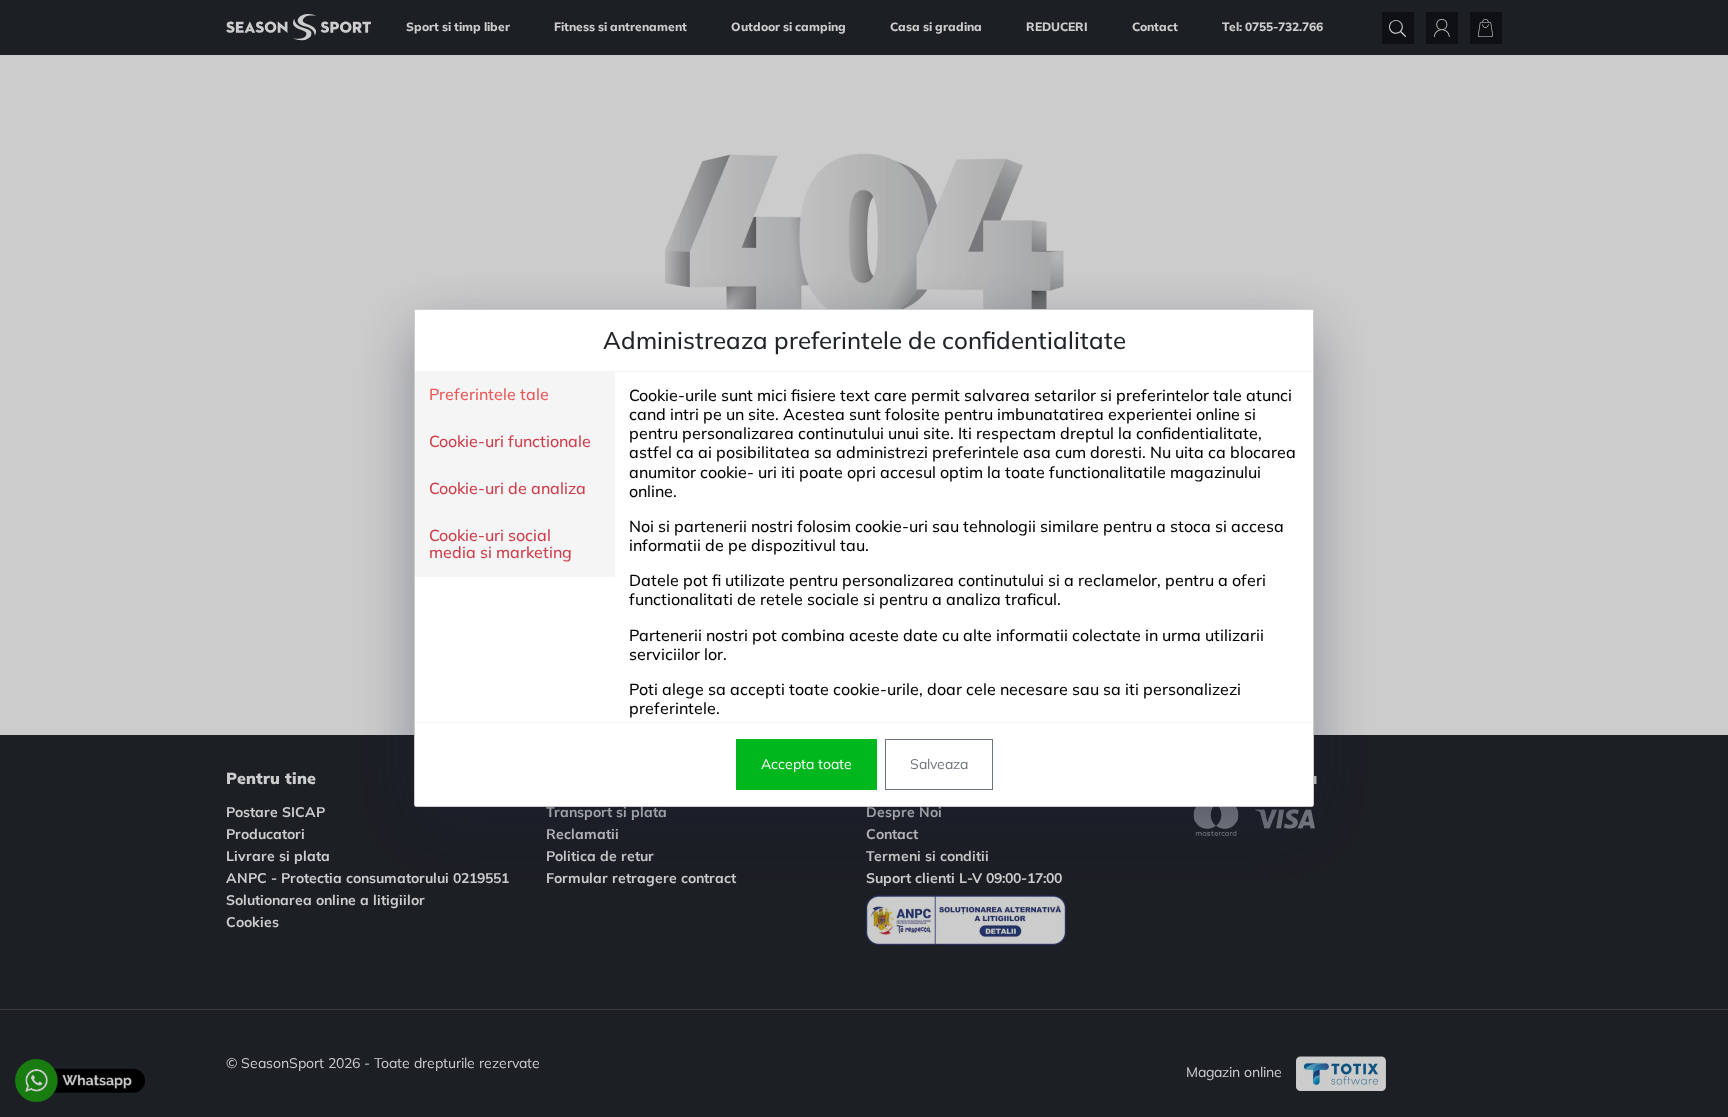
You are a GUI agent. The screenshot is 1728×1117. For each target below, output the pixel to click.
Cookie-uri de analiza (507, 489)
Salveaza (939, 764)
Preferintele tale (489, 395)
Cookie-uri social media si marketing (500, 544)
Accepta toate (806, 764)
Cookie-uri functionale (510, 442)
